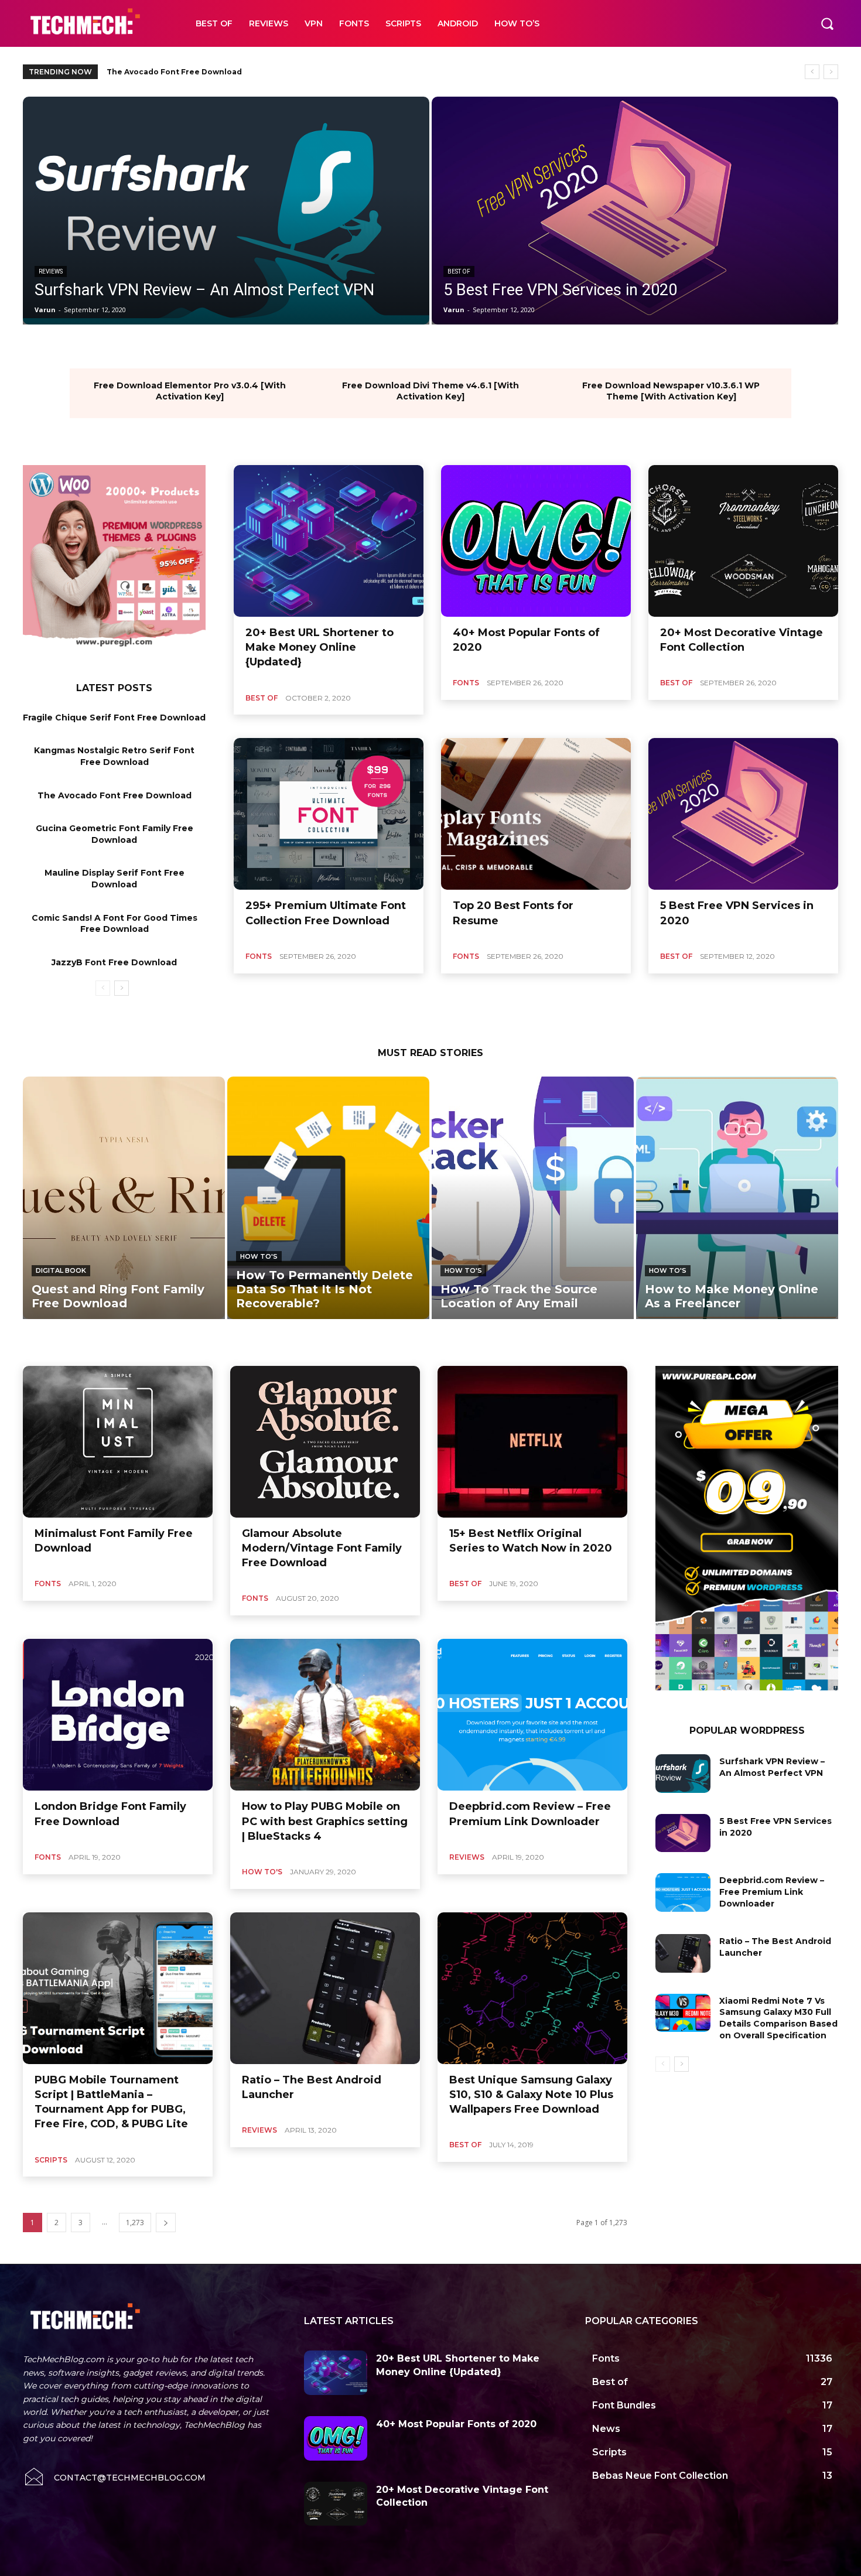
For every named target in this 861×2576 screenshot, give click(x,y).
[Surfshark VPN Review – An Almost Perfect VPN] (226, 211)
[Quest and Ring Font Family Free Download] (124, 1198)
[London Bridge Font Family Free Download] (118, 1715)
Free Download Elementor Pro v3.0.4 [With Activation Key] (190, 391)
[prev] (812, 72)
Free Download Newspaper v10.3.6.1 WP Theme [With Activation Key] (671, 391)
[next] (831, 72)
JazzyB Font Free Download (114, 962)
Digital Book (61, 1270)
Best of (459, 271)
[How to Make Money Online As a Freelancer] (737, 1198)
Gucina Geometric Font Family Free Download (198, 72)
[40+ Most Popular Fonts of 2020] (536, 541)
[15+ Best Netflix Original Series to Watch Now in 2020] (532, 1442)
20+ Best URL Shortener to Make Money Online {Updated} (320, 647)
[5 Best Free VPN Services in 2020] (635, 211)
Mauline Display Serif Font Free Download (115, 879)
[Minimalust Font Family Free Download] (118, 1442)
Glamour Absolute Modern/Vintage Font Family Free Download (322, 1548)
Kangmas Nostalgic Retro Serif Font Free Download (114, 756)
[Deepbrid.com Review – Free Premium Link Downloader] (532, 1715)
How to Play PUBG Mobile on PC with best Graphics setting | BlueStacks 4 (325, 1821)
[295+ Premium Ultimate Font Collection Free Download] (329, 814)
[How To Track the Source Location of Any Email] (533, 1198)
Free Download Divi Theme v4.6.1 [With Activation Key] (430, 391)
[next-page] (122, 988)
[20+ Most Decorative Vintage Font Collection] (743, 541)
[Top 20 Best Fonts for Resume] (536, 814)
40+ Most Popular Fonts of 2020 (456, 2424)
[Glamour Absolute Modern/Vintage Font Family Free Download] (325, 1442)
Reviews (51, 271)
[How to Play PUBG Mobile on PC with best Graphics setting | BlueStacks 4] (325, 1715)
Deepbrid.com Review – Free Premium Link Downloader (772, 1892)
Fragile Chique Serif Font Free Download (114, 718)
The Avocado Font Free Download (115, 795)
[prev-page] (103, 988)
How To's (259, 1256)
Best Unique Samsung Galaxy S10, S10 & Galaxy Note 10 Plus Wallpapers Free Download (531, 2095)
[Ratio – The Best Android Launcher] (325, 1988)
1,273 (135, 2223)
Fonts (466, 683)
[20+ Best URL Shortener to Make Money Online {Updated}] (329, 541)
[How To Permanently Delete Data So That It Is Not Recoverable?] (328, 1198)
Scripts (51, 2160)
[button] (827, 23)
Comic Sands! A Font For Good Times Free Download (115, 924)
